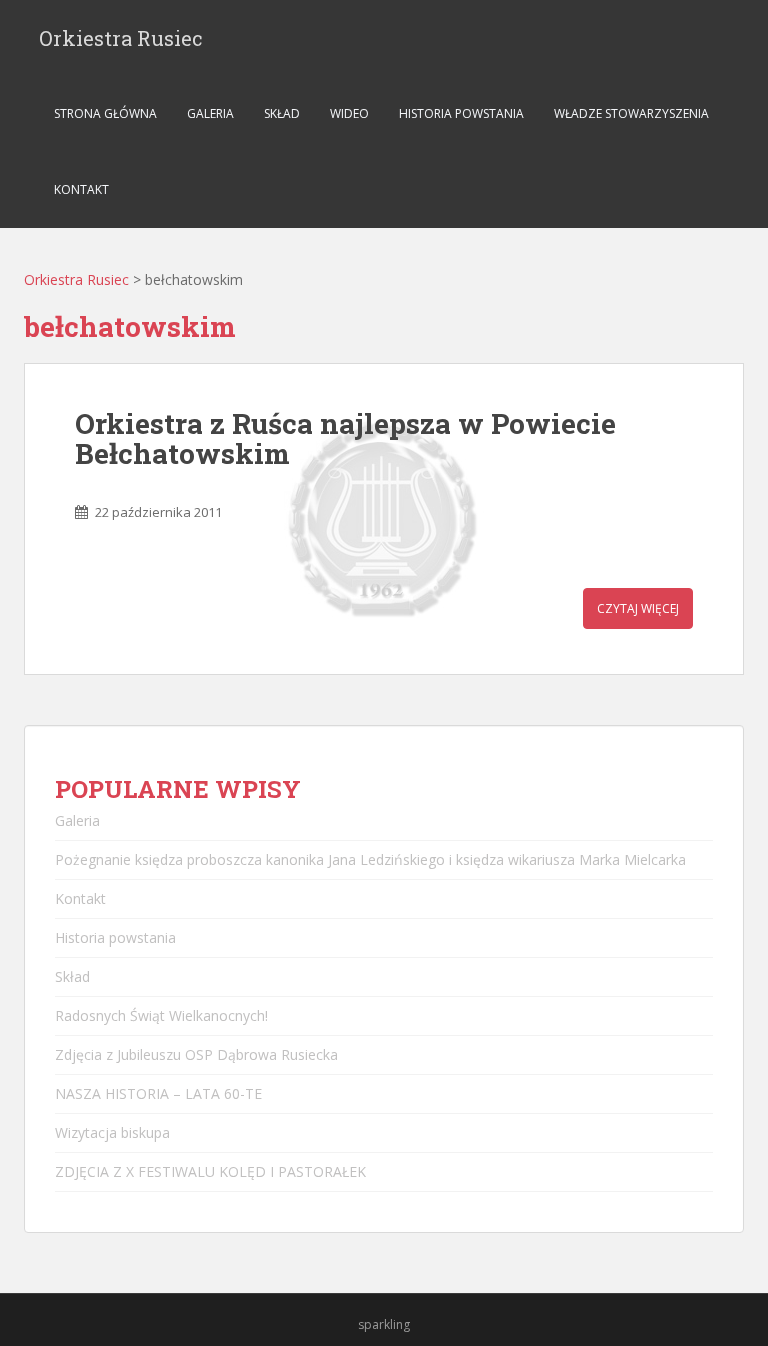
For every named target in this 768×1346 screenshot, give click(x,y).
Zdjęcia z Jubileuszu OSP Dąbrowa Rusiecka (196, 1054)
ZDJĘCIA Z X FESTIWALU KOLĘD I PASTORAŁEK (210, 1171)
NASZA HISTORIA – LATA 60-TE (158, 1093)
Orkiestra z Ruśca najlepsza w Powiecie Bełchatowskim (345, 439)
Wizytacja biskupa (112, 1132)
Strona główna (105, 113)
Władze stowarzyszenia (631, 113)
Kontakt (81, 189)
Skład (282, 113)
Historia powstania (461, 113)
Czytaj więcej (638, 608)
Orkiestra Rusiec (121, 38)
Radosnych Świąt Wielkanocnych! (161, 1015)
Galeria (210, 113)
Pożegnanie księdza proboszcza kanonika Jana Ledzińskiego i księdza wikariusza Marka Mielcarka (370, 859)
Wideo (349, 113)
